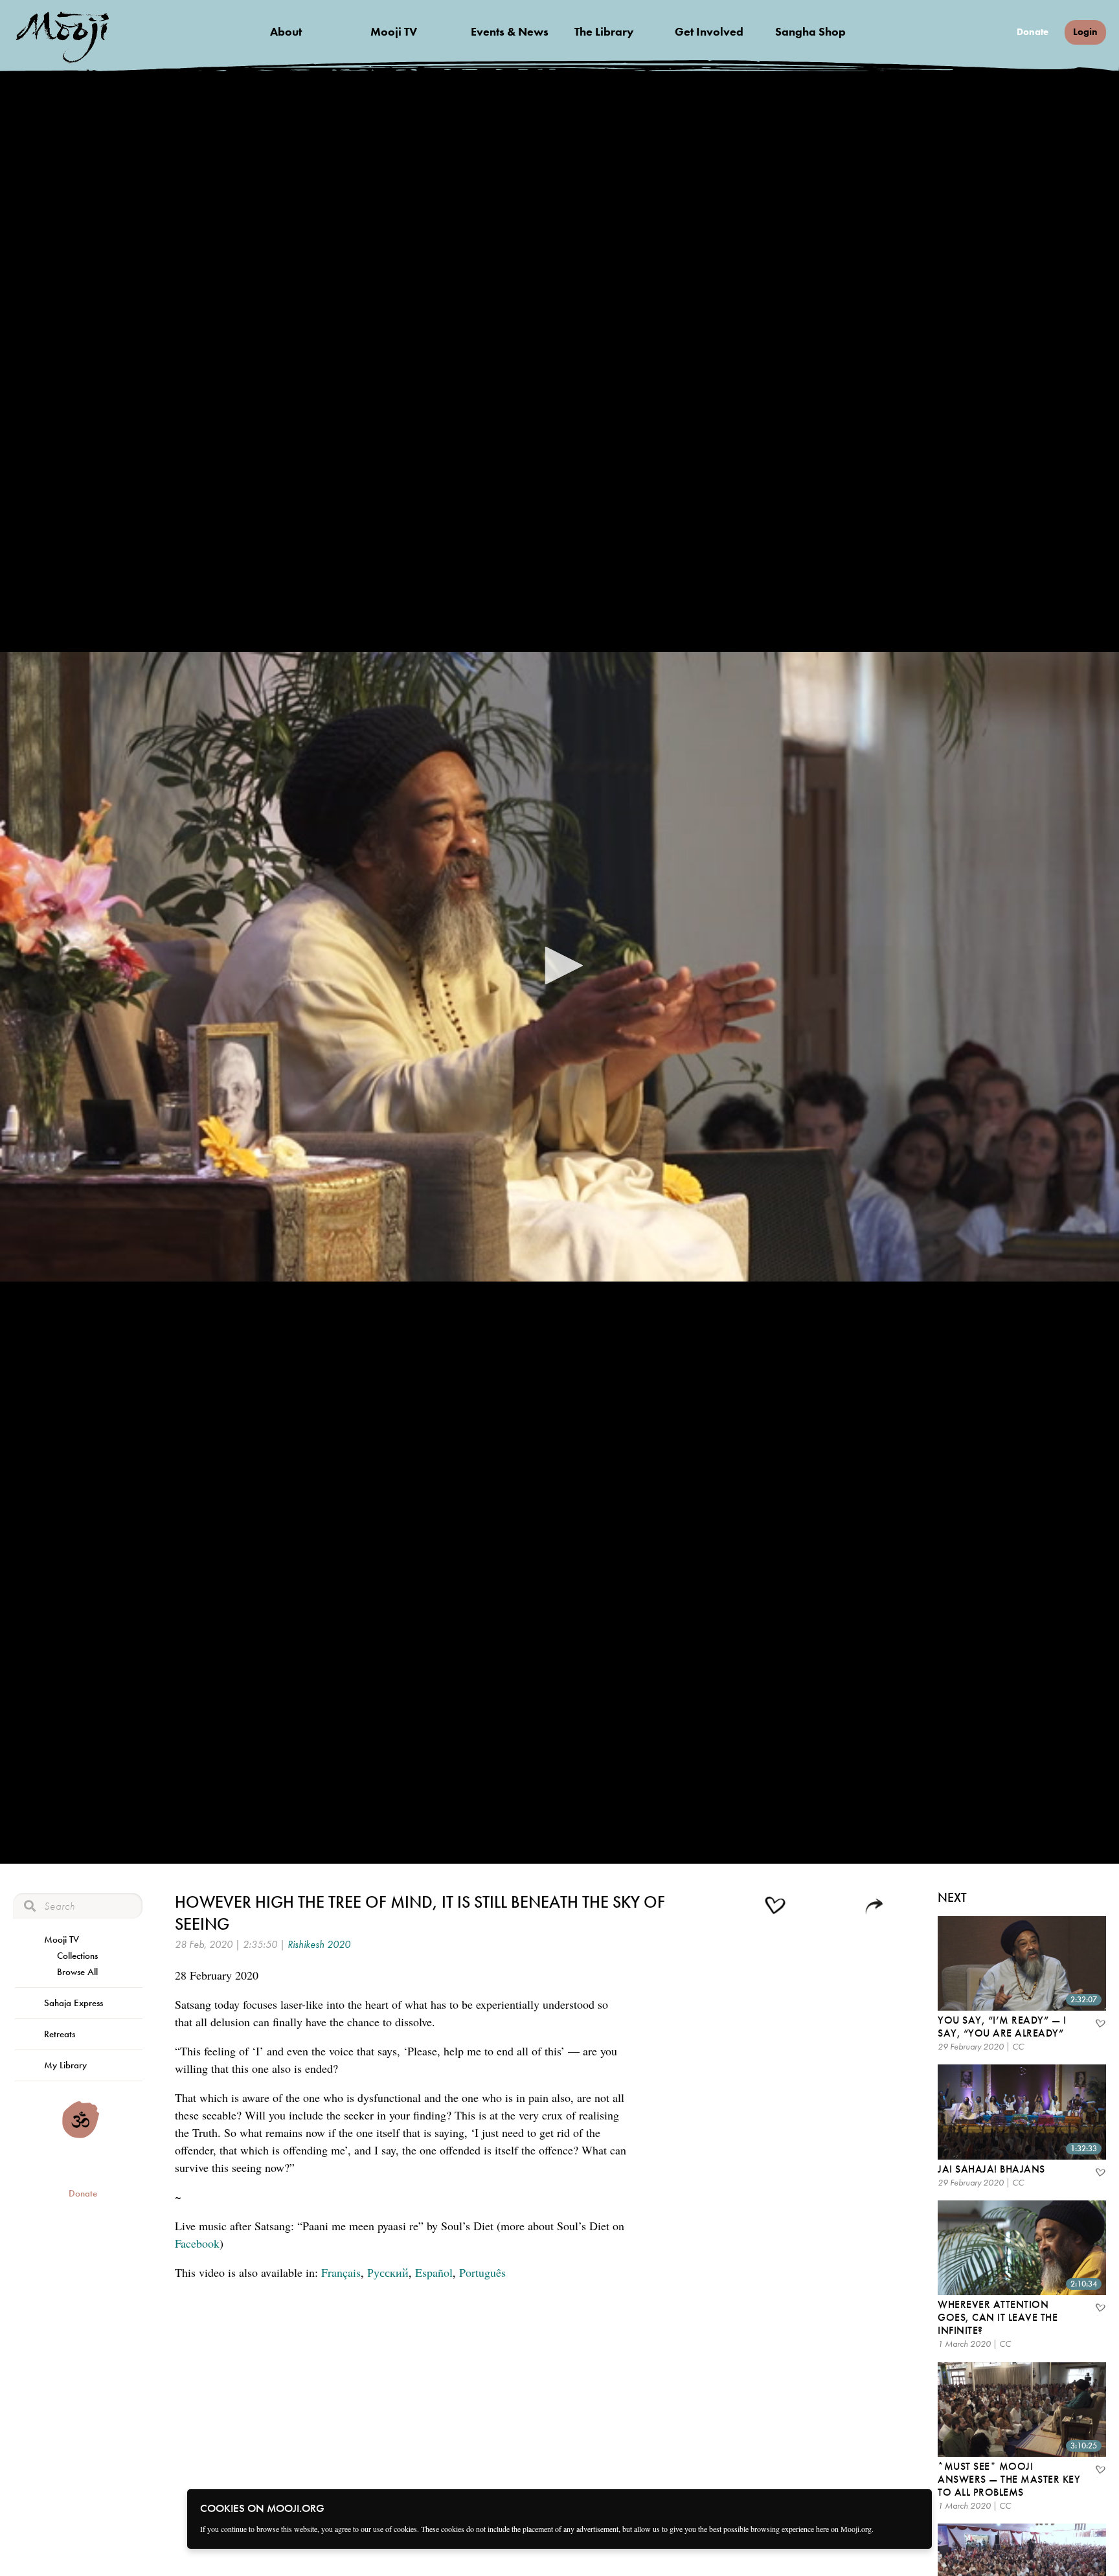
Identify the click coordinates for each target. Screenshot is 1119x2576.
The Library (604, 31)
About (286, 31)
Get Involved (709, 31)
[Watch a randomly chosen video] (81, 2135)
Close (914, 2507)
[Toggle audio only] (809, 1908)
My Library (65, 2065)
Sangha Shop (810, 31)
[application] (559, 967)
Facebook (197, 2243)
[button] (559, 966)
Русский (388, 2272)
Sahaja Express (73, 2003)
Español (434, 2272)
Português (482, 2272)
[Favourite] (1100, 2025)
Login (1085, 32)
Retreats (60, 2034)
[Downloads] (844, 1907)
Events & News (510, 31)
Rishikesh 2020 (319, 1944)
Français (341, 2272)
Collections (77, 1956)
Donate (1033, 32)
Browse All (77, 1972)
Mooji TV (394, 31)
